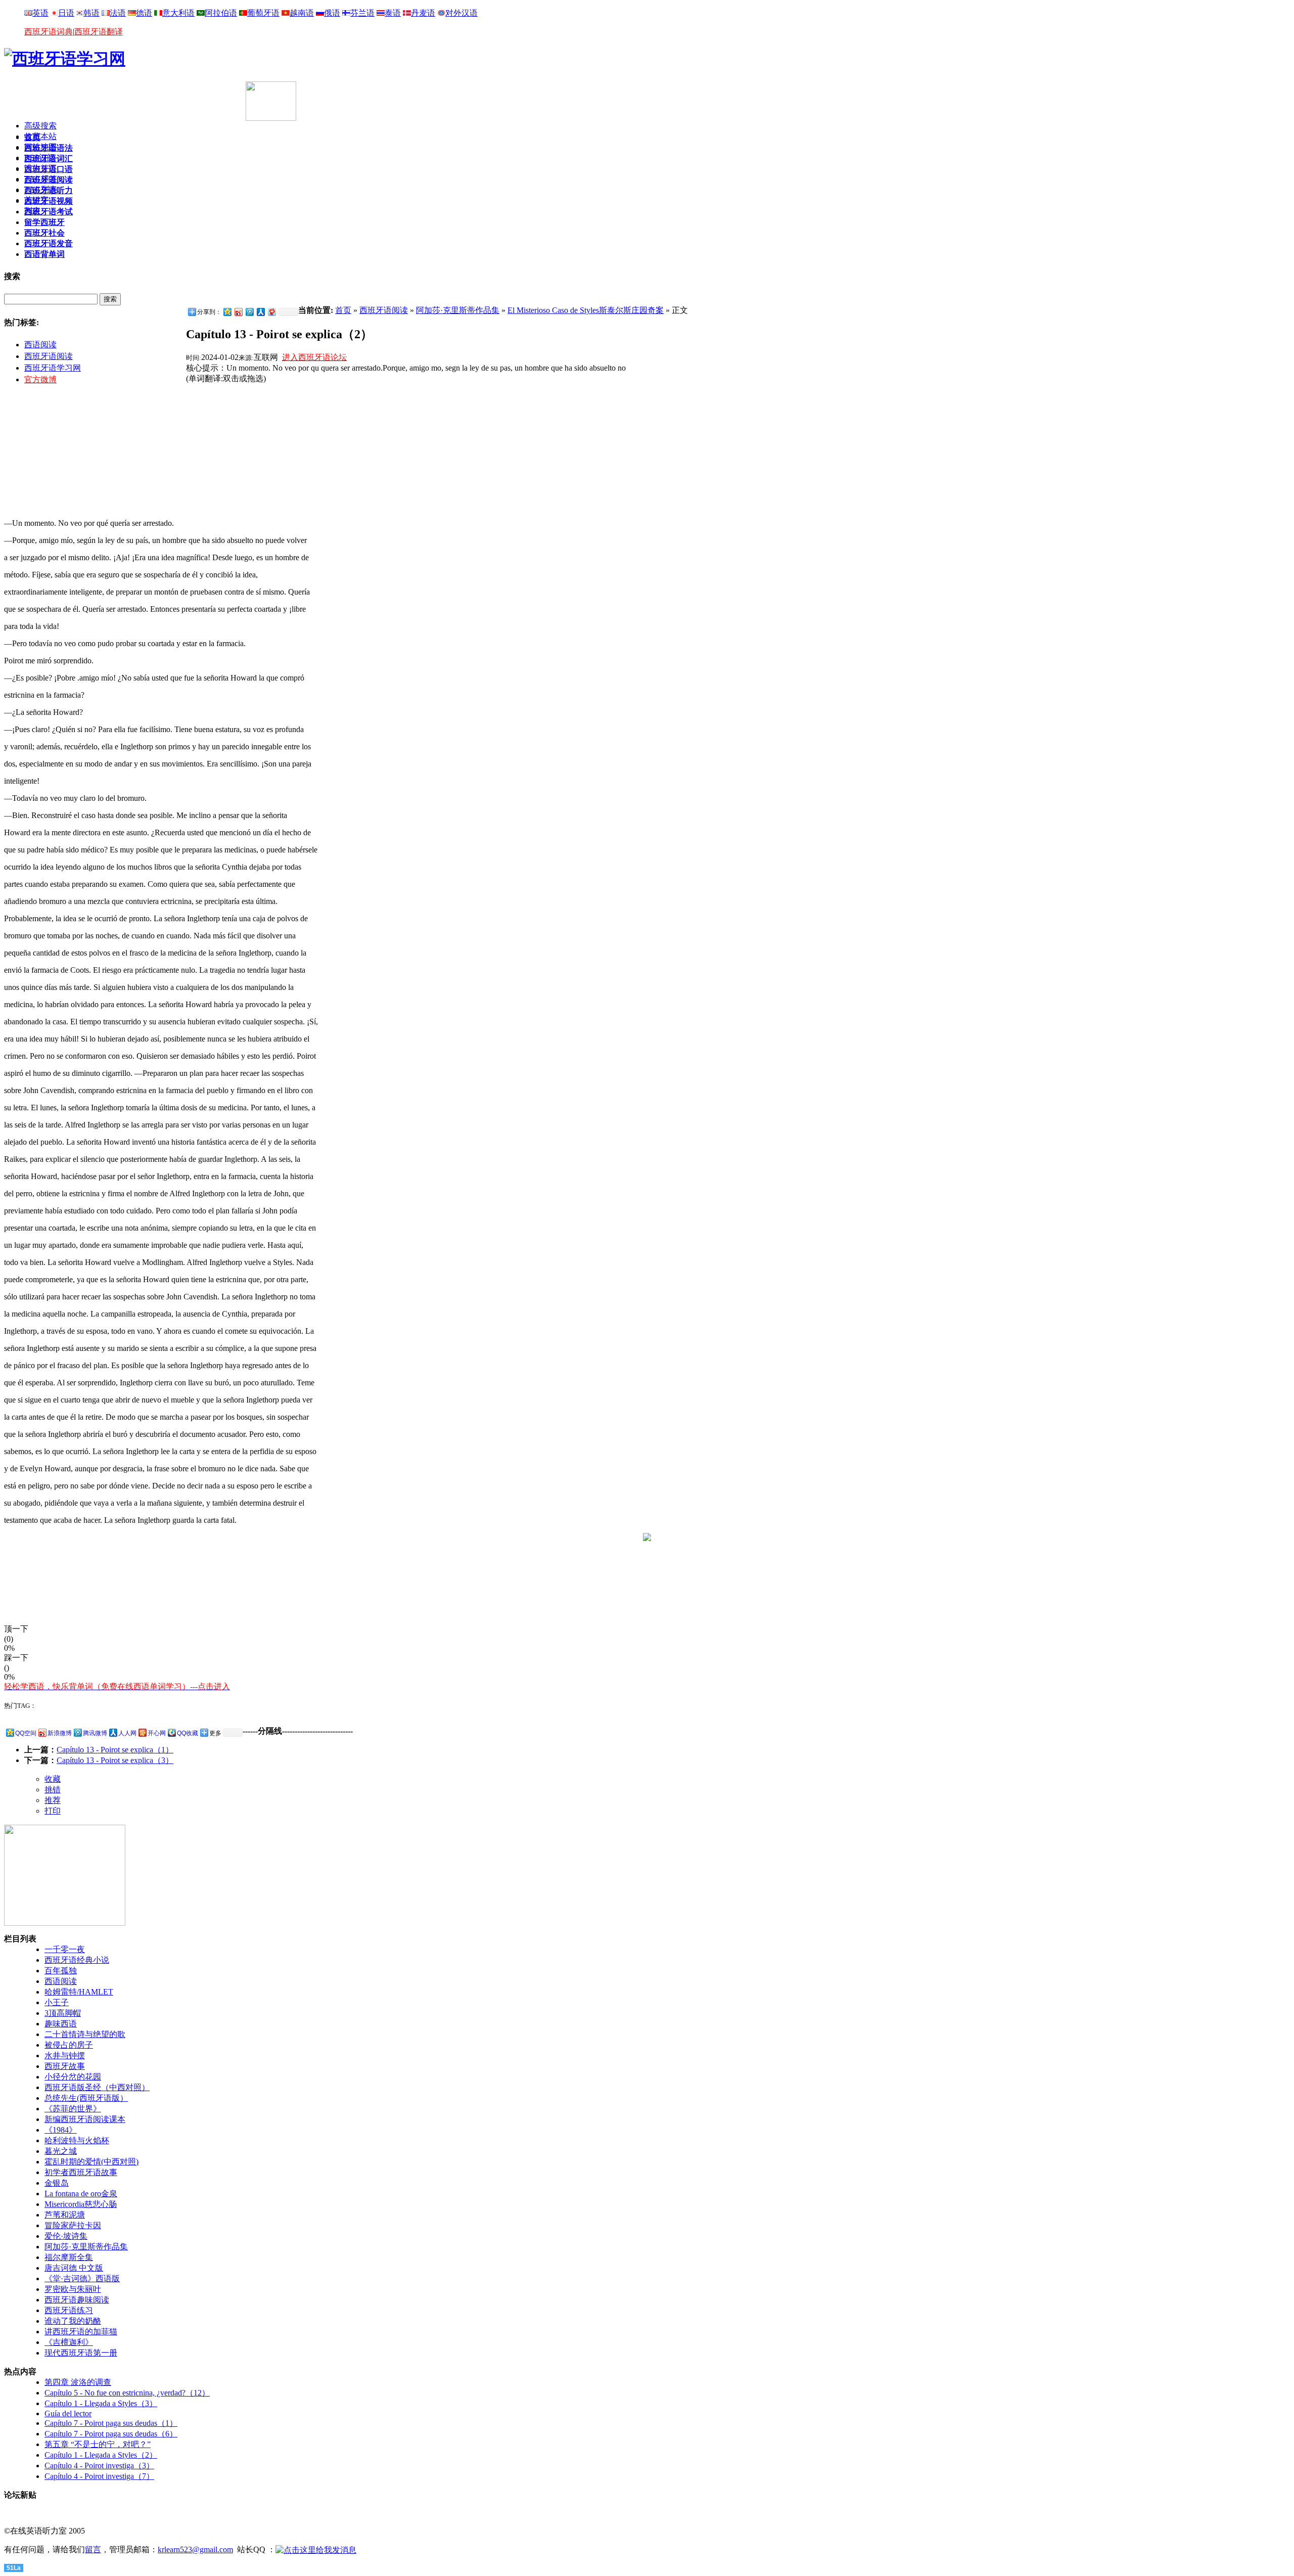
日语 (66, 13)
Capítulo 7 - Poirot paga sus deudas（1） (111, 2423)
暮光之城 (61, 2151)
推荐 (53, 1800)
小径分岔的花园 (73, 2077)
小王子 (57, 2002)
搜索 (110, 299)
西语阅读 (40, 345)
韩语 (91, 13)
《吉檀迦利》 (69, 2342)
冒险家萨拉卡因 (73, 2225)
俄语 (332, 13)
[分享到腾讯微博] (249, 312)
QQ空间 (26, 1733)
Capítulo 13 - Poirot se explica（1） (115, 1750)
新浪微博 (60, 1733)
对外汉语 (461, 13)
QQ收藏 (188, 1733)
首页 (343, 310)
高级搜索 (40, 126)
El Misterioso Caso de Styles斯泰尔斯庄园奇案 (586, 310)
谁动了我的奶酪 (73, 2321)
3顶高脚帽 (63, 2013)
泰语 (393, 13)
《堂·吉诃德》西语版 (82, 2278)
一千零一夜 (65, 1949)
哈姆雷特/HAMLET (79, 1992)
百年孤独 (61, 1971)
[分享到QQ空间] (227, 312)
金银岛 (57, 2183)
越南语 (302, 13)
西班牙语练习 (69, 2310)
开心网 (157, 1733)
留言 (93, 2549)
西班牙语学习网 (53, 368)
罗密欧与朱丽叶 (73, 2289)
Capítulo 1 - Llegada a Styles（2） (101, 2455)
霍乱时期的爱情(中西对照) (91, 2162)
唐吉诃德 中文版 (74, 2268)
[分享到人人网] (260, 312)
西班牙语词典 (49, 32)
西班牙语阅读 (49, 356)
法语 (118, 13)
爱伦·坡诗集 (66, 2236)
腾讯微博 (95, 1733)
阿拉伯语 (221, 13)
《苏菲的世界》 (73, 2109)
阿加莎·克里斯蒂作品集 (458, 310)
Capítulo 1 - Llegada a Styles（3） (101, 2403)
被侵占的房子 (69, 2045)
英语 (40, 13)
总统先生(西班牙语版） (86, 2098)
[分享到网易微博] (271, 312)
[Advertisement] (122, 97)
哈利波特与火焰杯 (77, 2140)
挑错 (53, 1790)
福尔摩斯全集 (69, 2257)
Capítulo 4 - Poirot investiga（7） (99, 2476)
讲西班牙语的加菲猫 (81, 2332)
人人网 (127, 1733)
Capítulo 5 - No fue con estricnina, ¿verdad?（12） (127, 2393)
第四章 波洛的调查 (78, 2382)
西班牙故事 (65, 2066)
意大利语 (178, 13)
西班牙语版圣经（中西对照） (97, 2087)
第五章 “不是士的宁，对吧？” (98, 2444)
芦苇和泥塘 (65, 2215)
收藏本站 (40, 136)
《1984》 (61, 2130)
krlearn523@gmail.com (195, 2549)
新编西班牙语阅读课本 (85, 2119)
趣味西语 (61, 2024)
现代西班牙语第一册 (81, 2353)
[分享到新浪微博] (238, 312)
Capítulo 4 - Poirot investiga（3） (99, 2466)
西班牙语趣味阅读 (77, 2300)
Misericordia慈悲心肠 (81, 2204)
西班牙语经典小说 (77, 1960)
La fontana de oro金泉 (81, 2194)
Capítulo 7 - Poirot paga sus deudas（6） (111, 2434)
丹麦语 (423, 13)
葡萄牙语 (263, 13)
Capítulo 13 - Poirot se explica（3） (115, 1760)
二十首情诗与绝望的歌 (85, 2034)
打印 (53, 1811)
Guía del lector (68, 2413)
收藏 (53, 1779)
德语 (144, 13)
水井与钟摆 (65, 2055)
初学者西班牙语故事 (81, 2172)
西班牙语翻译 (99, 32)
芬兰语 (362, 13)
